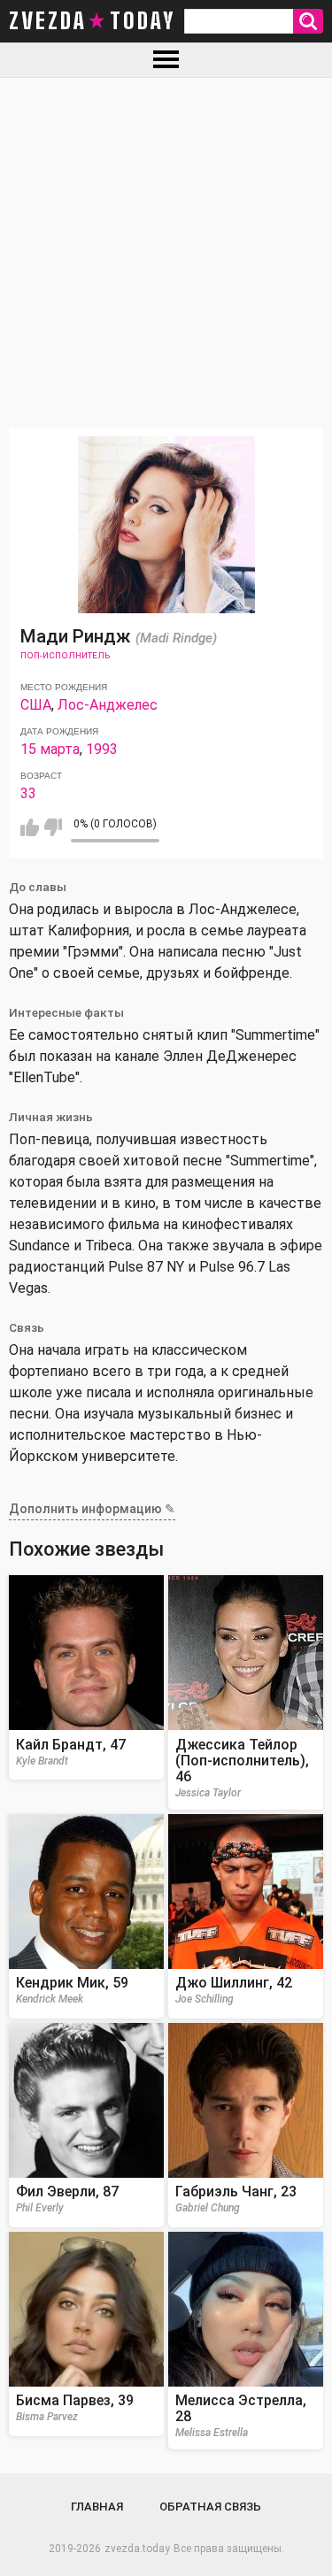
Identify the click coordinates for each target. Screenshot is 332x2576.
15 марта (50, 749)
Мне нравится (30, 827)
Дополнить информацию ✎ (92, 1509)
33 (28, 793)
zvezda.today (137, 2549)
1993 (102, 749)
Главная (97, 2507)
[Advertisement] (166, 253)
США (36, 705)
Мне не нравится (53, 827)
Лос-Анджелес (108, 705)
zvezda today (92, 21)
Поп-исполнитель (65, 655)
